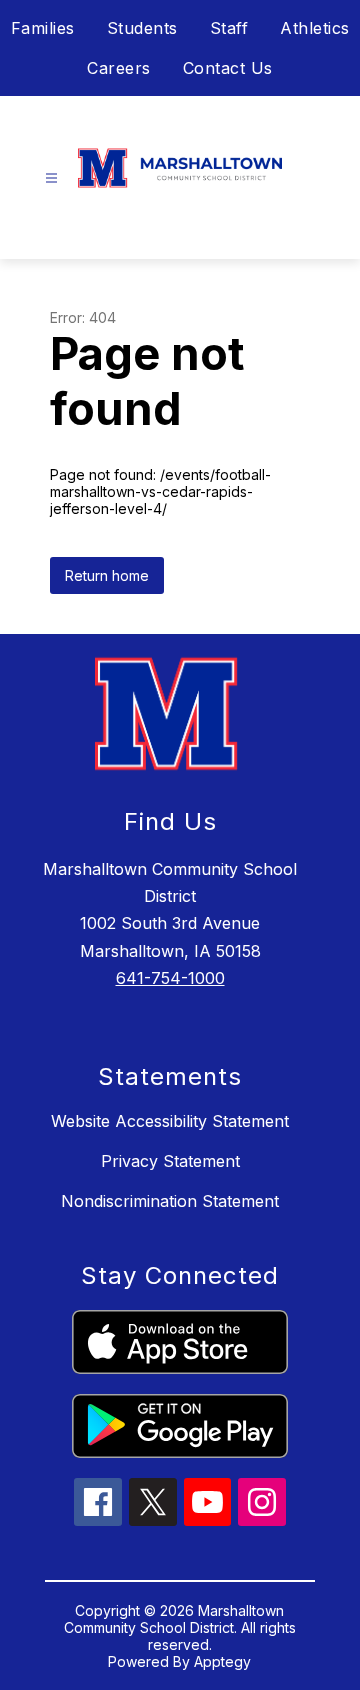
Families (43, 28)
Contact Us (228, 68)
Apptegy (222, 1661)
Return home (107, 575)
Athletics (315, 28)
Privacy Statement (170, 1161)
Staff (229, 28)
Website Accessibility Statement (170, 1121)
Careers (119, 68)
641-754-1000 (170, 978)
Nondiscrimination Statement (170, 1201)
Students (142, 28)
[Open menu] (51, 178)
